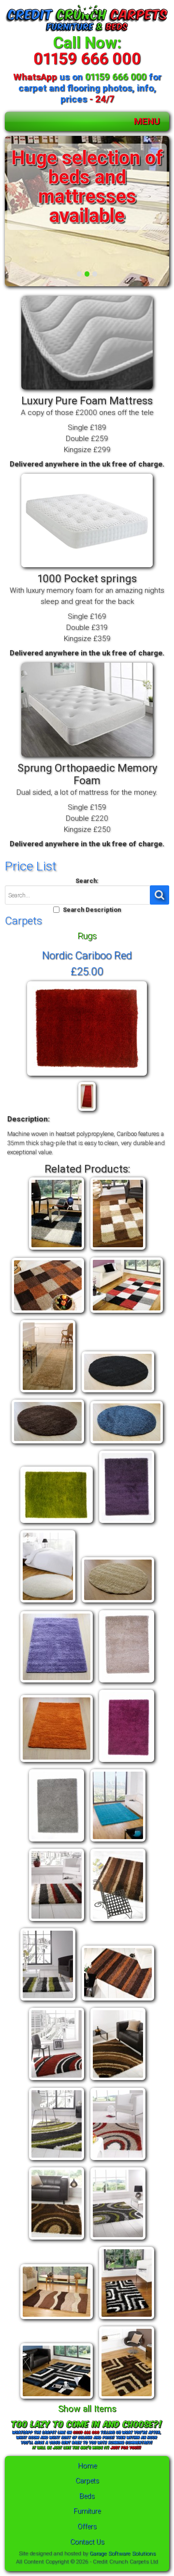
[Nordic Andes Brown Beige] (118, 1250)
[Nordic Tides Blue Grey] (57, 2399)
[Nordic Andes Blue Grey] (57, 1250)
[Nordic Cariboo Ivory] (48, 1603)
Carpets (87, 2481)
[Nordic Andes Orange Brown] (48, 1313)
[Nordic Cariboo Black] (118, 1393)
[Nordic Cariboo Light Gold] (118, 1603)
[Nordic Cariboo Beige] (48, 1393)
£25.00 (87, 971)
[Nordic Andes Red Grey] (127, 1313)
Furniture (87, 2511)
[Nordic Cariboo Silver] (57, 1842)
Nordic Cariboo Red (87, 955)
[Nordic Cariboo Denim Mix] (127, 1444)
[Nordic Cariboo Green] (57, 1523)
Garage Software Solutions (123, 2553)
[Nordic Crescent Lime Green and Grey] (57, 2160)
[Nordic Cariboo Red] (87, 1076)
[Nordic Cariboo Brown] (48, 1444)
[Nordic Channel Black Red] (57, 1921)
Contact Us (87, 2542)
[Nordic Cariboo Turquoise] (118, 1842)
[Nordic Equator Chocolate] (57, 2240)
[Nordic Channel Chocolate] (118, 1921)
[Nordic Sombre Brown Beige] (57, 2319)
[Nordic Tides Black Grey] (127, 2319)
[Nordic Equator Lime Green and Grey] (118, 2240)
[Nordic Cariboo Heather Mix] (127, 1523)
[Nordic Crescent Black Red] (57, 2080)
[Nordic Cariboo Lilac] (57, 1683)
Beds (87, 2496)
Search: (87, 881)
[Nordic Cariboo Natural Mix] (127, 1683)
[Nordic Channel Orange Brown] (118, 2001)
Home (87, 2466)
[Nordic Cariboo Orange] (57, 1762)
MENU (147, 121)
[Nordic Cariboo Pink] (127, 1762)
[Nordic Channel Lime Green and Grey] (48, 2001)
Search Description (92, 910)
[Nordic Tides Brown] (127, 2399)
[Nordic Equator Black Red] (118, 2160)
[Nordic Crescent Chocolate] (118, 2080)
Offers (87, 2527)
